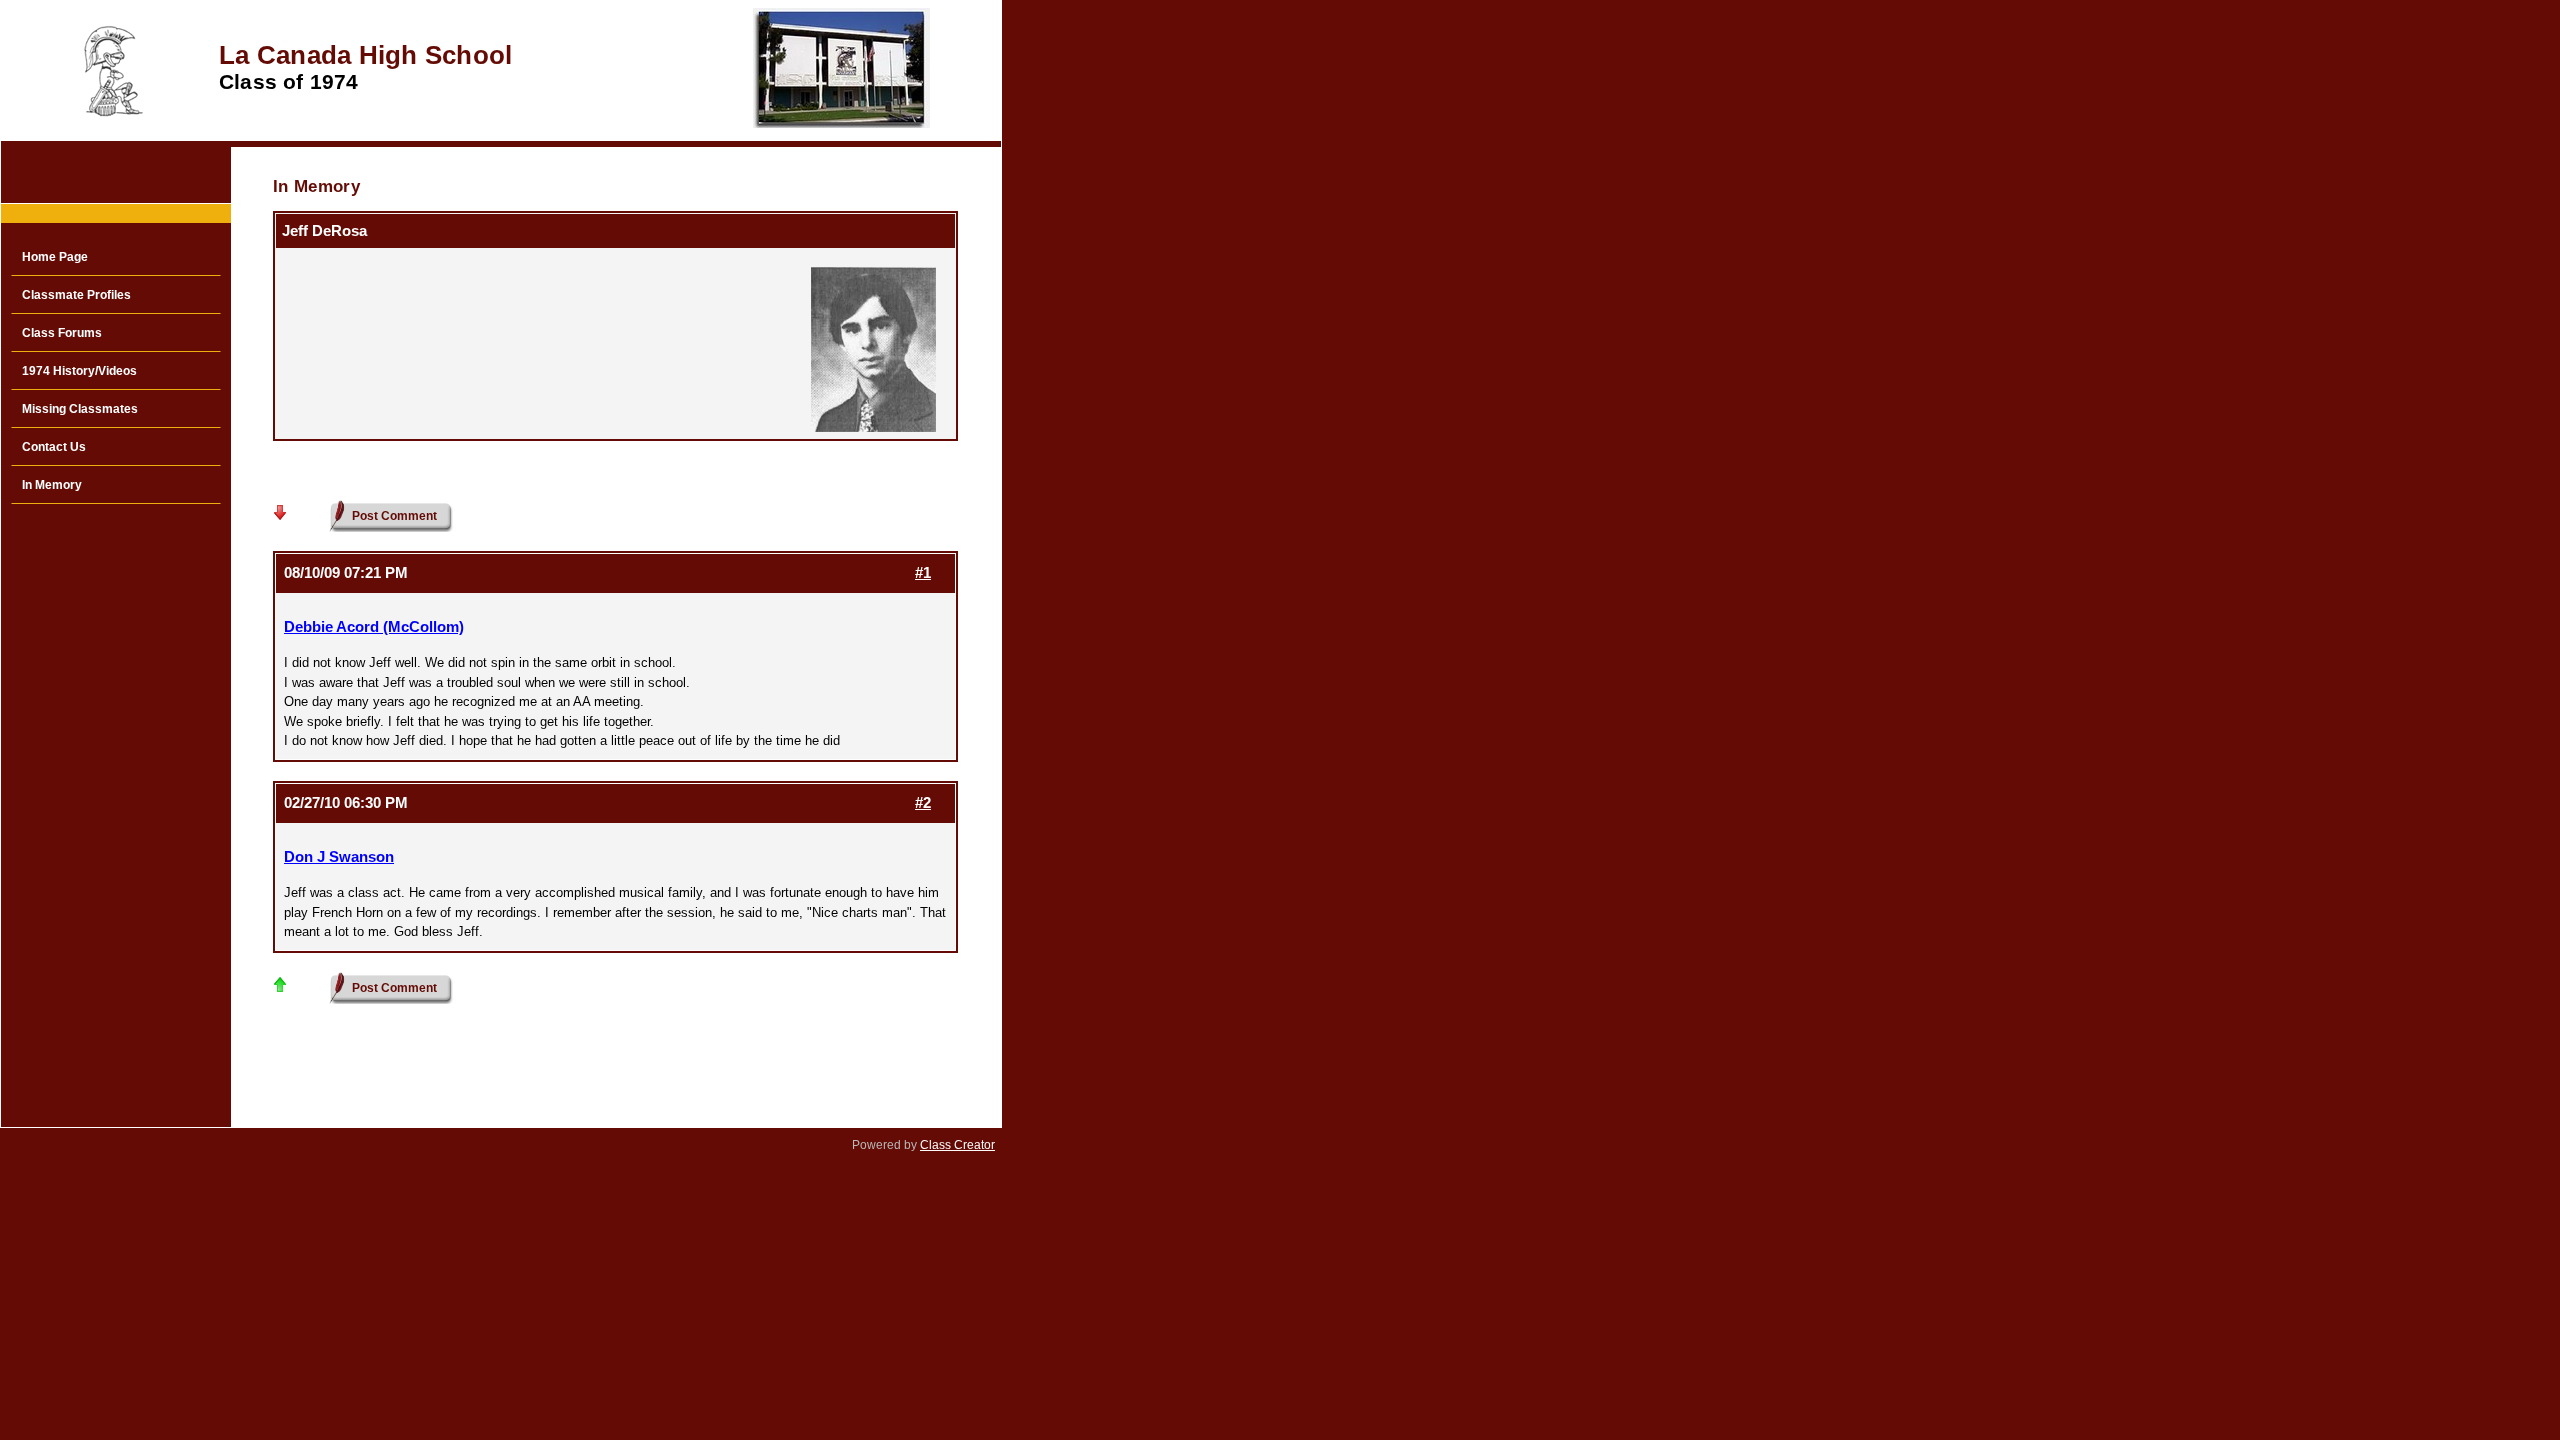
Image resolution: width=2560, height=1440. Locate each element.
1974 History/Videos (79, 371)
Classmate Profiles (76, 295)
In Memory (52, 485)
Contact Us (54, 447)
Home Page (55, 257)
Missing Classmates (80, 409)
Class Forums (62, 333)
